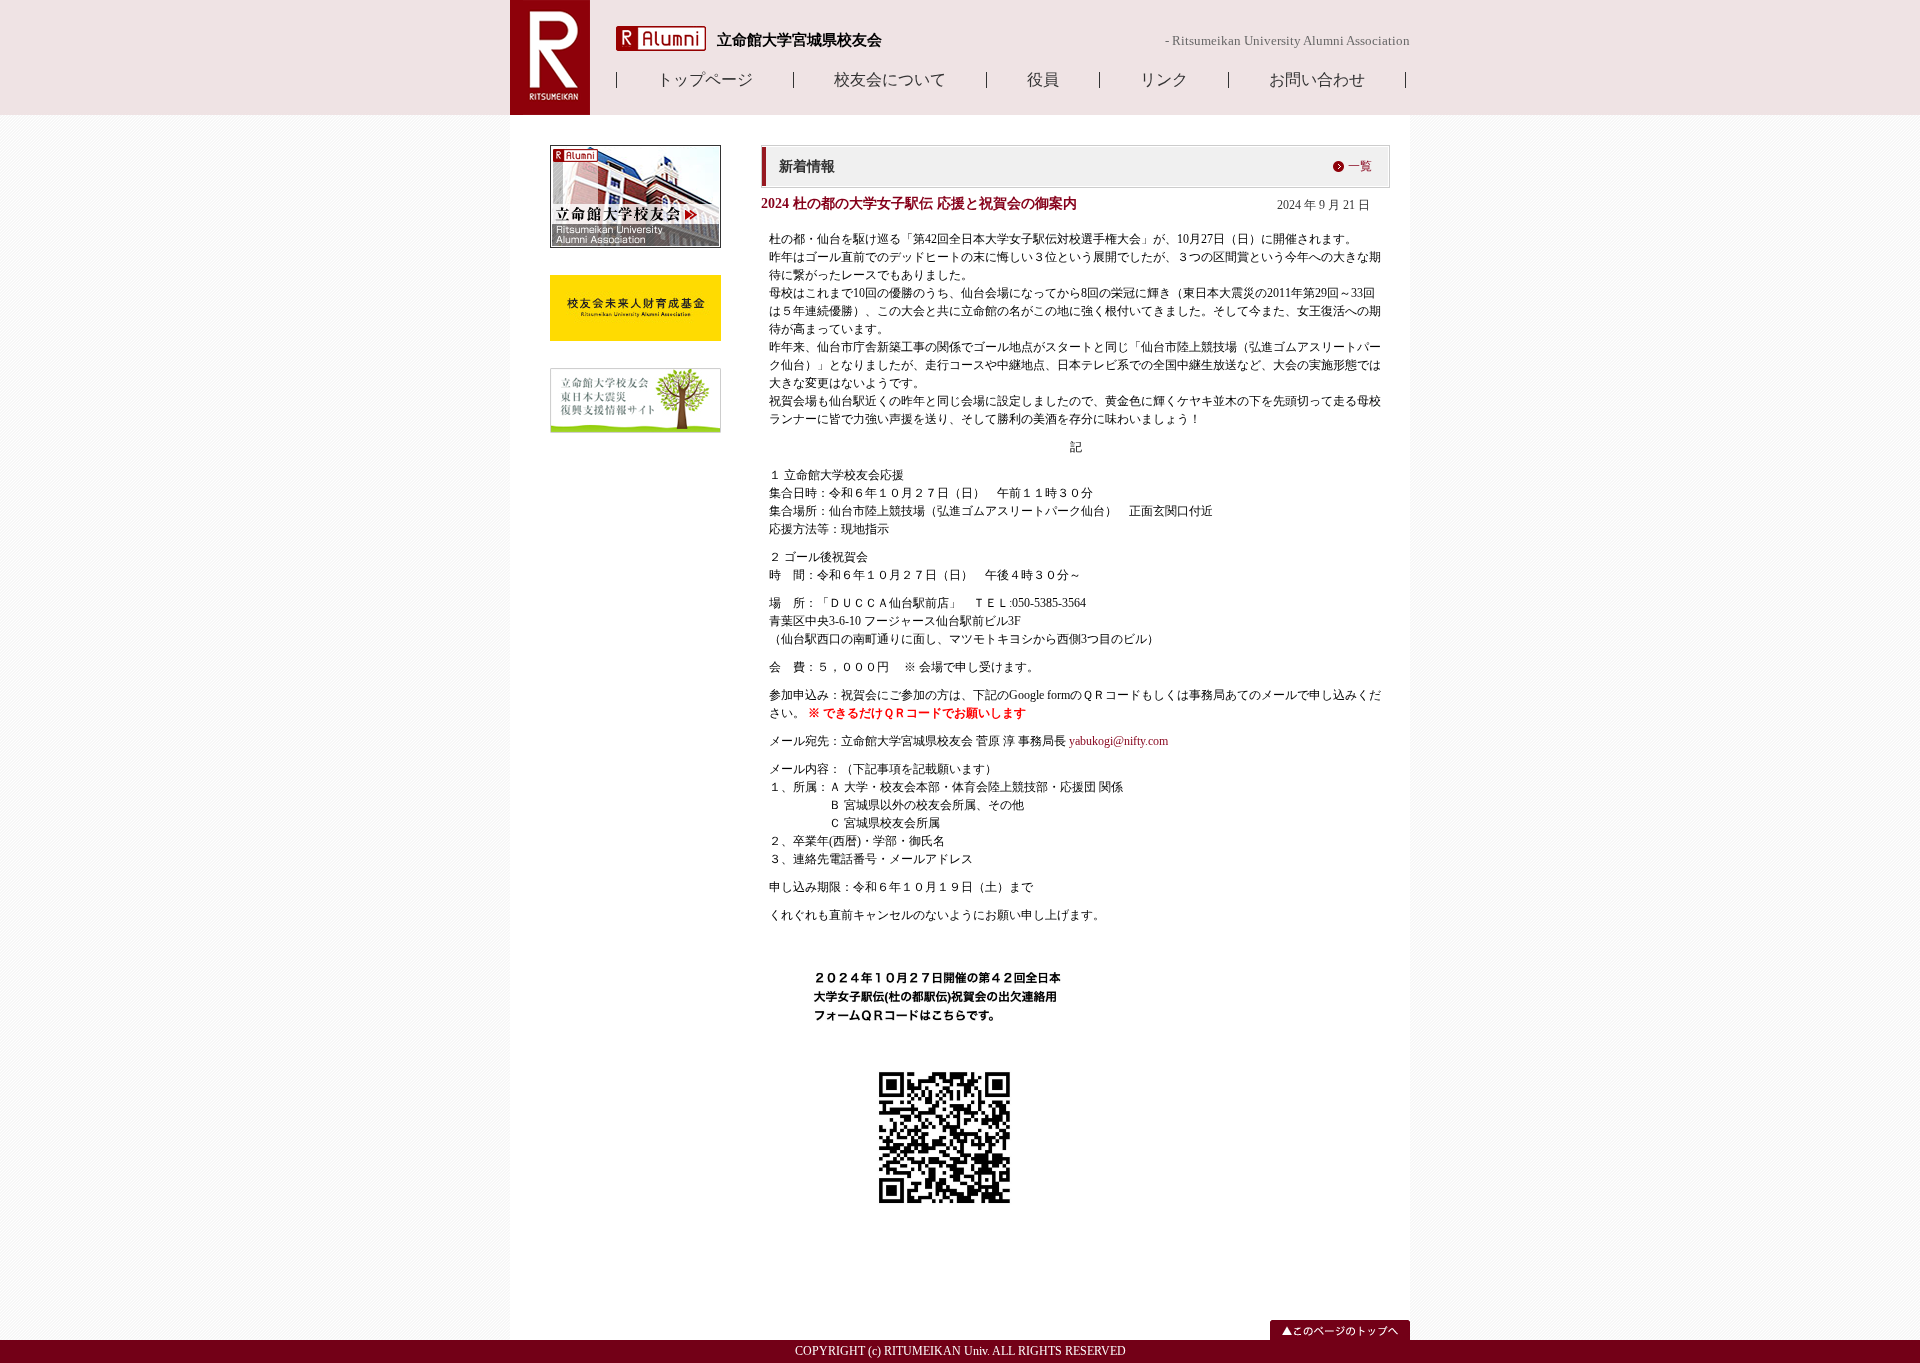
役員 (1043, 80)
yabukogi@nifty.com (1118, 741)
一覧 (1360, 166)
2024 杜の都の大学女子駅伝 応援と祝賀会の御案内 (919, 203)
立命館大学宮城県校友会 (799, 40)
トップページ (705, 80)
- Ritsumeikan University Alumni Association (1287, 40)
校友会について (890, 80)
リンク (1164, 80)
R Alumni (661, 38)
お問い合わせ (1317, 80)
